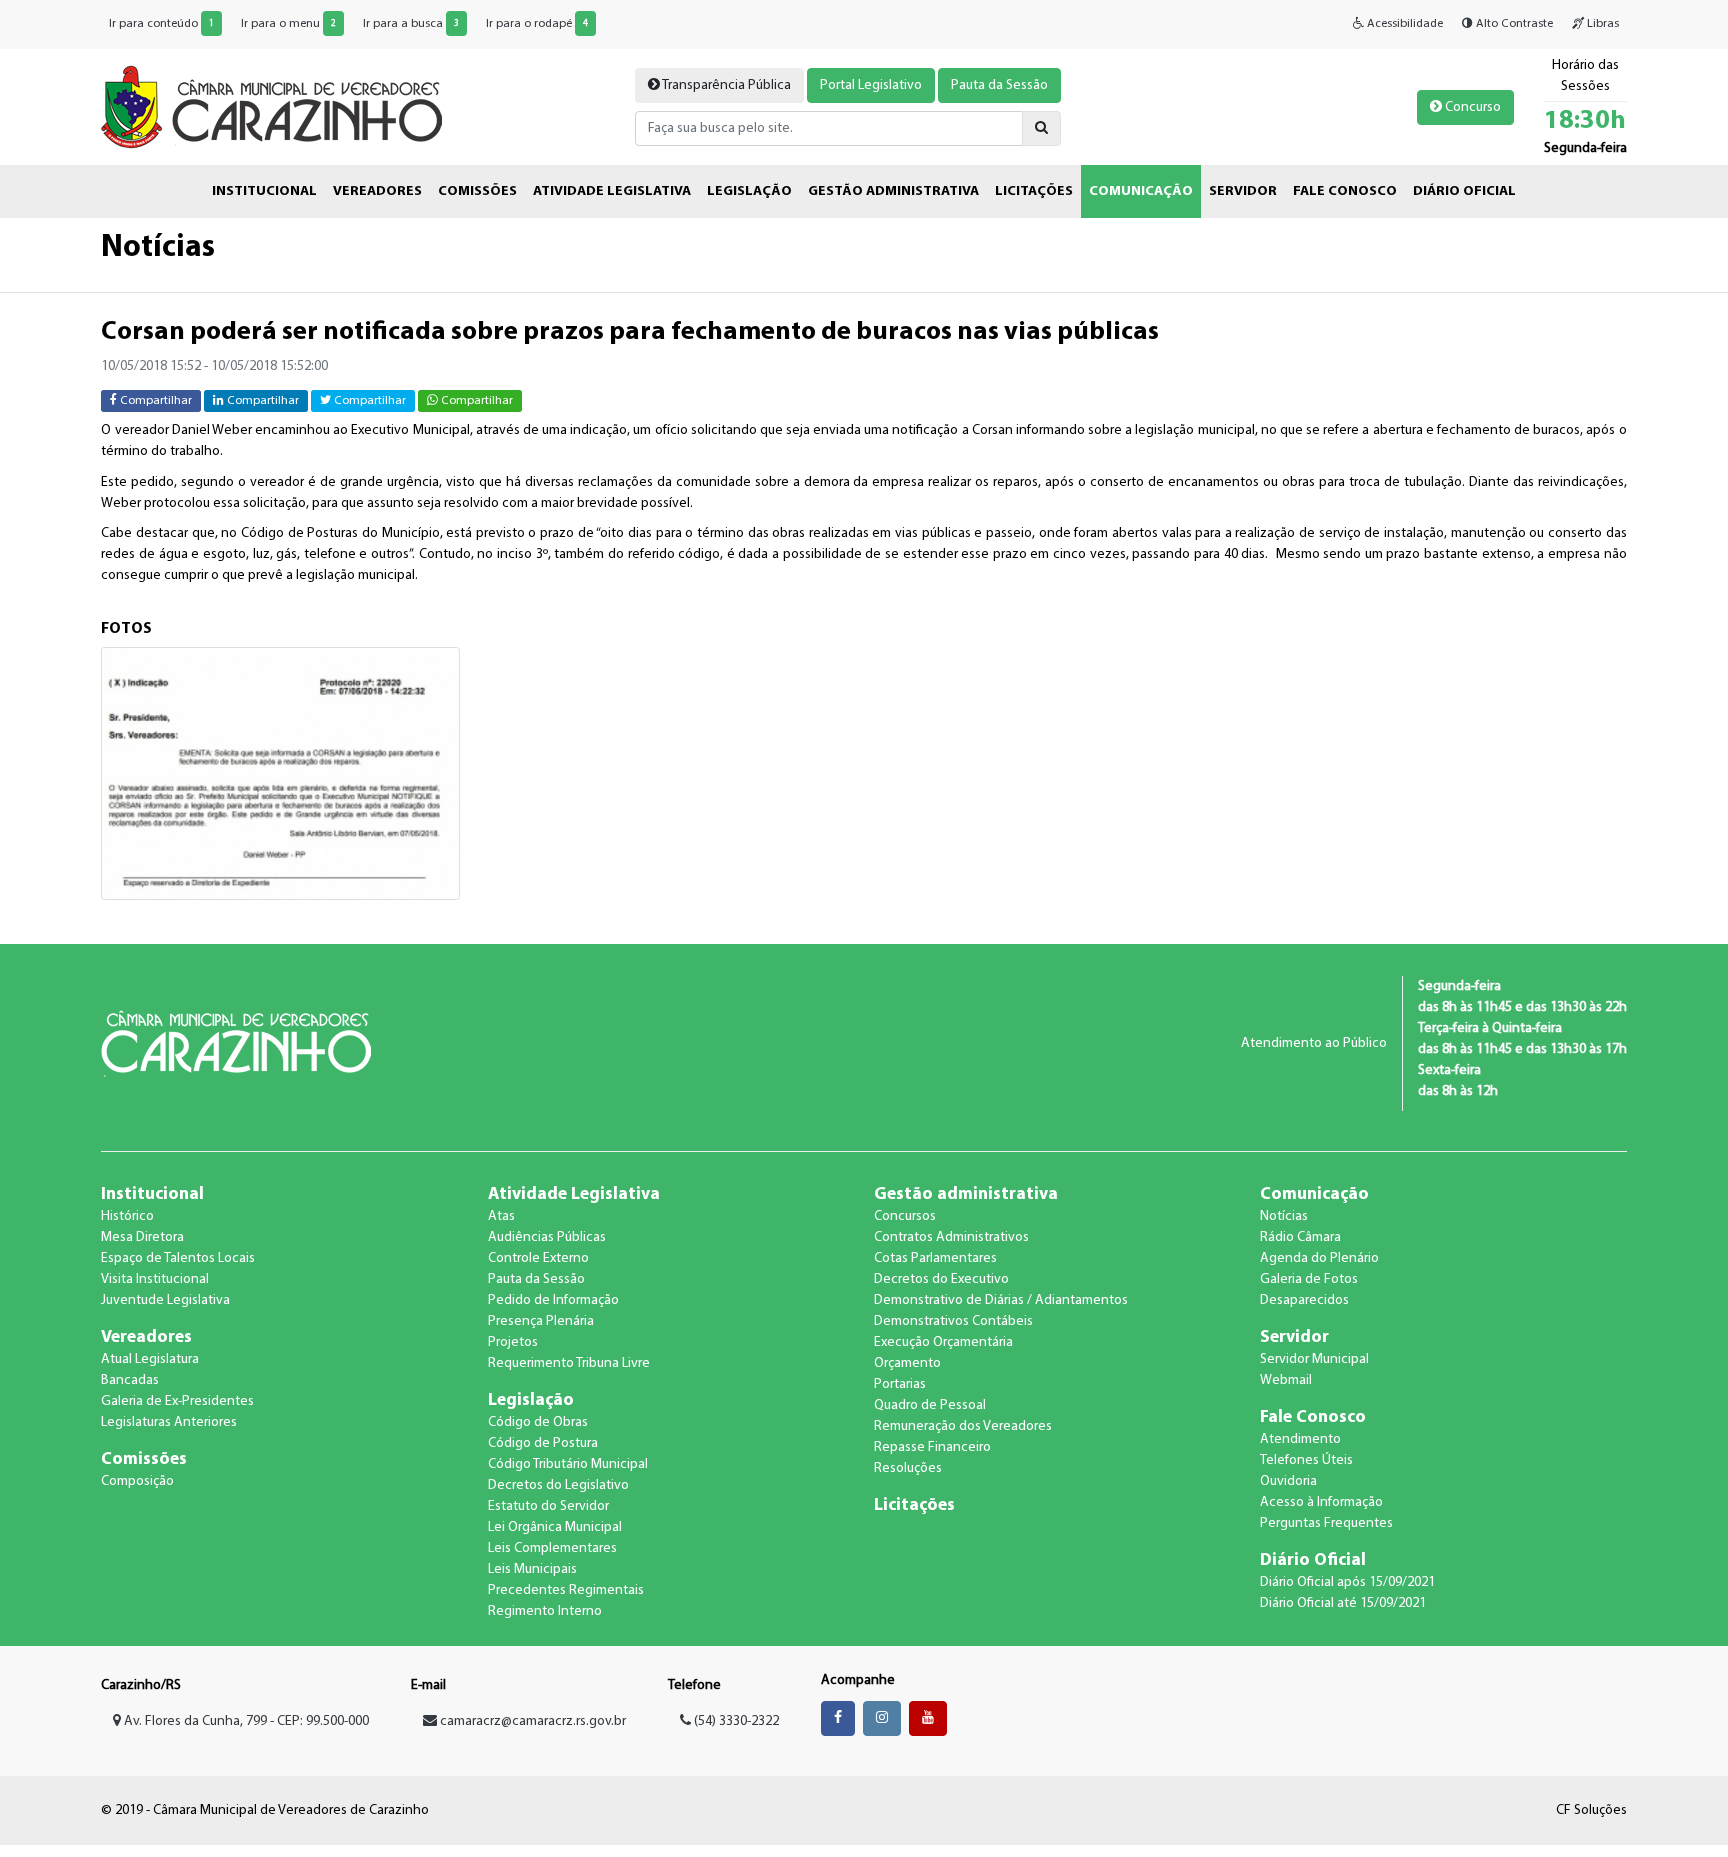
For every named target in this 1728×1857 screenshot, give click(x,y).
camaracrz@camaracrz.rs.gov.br (533, 1721)
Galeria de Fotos (1309, 1279)
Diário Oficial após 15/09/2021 (1347, 1582)
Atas (501, 1216)
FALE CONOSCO (1345, 191)
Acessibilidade (1403, 24)
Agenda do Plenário (1319, 1258)
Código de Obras (538, 1422)
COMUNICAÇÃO (1141, 191)
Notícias (1284, 1216)
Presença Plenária (541, 1321)
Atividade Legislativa (574, 1194)
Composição (137, 1481)
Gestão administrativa (966, 1194)
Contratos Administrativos (951, 1237)
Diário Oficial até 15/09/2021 (1343, 1603)
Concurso (1471, 107)
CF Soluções (1591, 1810)
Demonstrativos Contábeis (953, 1321)
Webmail (1286, 1380)
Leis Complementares (552, 1548)
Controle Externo (538, 1258)
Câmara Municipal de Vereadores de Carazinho (271, 107)
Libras (1601, 24)
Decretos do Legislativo (558, 1485)
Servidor (1294, 1337)
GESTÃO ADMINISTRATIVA (893, 191)
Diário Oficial (1313, 1560)
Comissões (144, 1459)
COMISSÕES (477, 191)
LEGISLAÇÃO (749, 191)
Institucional (152, 1194)
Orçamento (907, 1363)
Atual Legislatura (150, 1359)
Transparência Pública (725, 85)
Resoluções (908, 1468)
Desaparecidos (1304, 1300)
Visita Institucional (155, 1279)
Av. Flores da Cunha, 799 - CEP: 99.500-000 (245, 1721)
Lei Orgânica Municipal (555, 1527)
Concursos (905, 1216)
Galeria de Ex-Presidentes (177, 1401)
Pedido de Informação (553, 1300)
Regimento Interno (545, 1611)
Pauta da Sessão (999, 85)
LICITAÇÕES (1034, 191)
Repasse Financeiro (932, 1447)
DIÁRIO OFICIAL (1464, 191)
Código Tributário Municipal (568, 1464)
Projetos (513, 1342)
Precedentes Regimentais (566, 1590)
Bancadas (130, 1380)
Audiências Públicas (547, 1237)
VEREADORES (377, 191)
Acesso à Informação (1321, 1502)
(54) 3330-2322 (735, 1721)
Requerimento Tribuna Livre (569, 1363)
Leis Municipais (532, 1569)
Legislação (531, 1400)
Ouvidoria (1288, 1481)
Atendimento (1300, 1439)
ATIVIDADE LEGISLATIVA (612, 191)
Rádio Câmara (1300, 1237)
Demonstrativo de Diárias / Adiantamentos (1001, 1300)
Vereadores (146, 1337)
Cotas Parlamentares (935, 1258)
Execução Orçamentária (943, 1342)
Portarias (900, 1384)
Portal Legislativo (871, 85)
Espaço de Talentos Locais (178, 1258)
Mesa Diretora (142, 1237)
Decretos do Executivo (941, 1279)
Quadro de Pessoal (930, 1405)
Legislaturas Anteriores (169, 1422)
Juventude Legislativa (165, 1300)
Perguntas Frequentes (1326, 1523)
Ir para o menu (288, 24)
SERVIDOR (1243, 191)
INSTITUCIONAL (264, 191)
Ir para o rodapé (537, 24)
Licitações (914, 1505)
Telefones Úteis (1306, 1460)
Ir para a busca (411, 24)
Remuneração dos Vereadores (963, 1426)
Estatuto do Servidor (548, 1506)
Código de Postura (543, 1443)
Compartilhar (154, 401)
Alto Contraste (1513, 24)
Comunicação (1314, 1194)
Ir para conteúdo (161, 24)
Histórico (127, 1216)
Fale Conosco (1313, 1417)
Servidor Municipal (1314, 1359)
